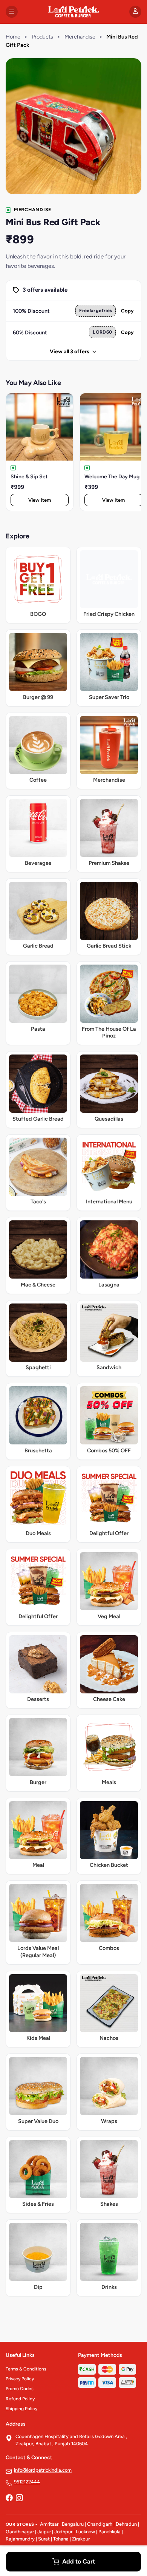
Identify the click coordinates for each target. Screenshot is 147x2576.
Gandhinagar (20, 2532)
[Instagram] (19, 2499)
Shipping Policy (21, 2409)
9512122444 (27, 2482)
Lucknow (85, 2532)
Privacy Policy (20, 2379)
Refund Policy (20, 2399)
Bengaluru (73, 2524)
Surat (44, 2539)
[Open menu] (12, 12)
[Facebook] (9, 2499)
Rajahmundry (20, 2539)
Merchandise (80, 37)
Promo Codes (20, 2389)
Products (42, 37)
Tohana (61, 2539)
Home (13, 37)
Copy (127, 311)
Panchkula (109, 2532)
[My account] (135, 12)
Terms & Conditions (26, 2369)
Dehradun (126, 2524)
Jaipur (44, 2532)
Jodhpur (63, 2532)
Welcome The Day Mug (112, 477)
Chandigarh (100, 2524)
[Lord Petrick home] (73, 12)
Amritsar (49, 2524)
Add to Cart (79, 2561)
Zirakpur (81, 2539)
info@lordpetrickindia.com (43, 2470)
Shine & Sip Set (29, 477)
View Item (40, 500)
